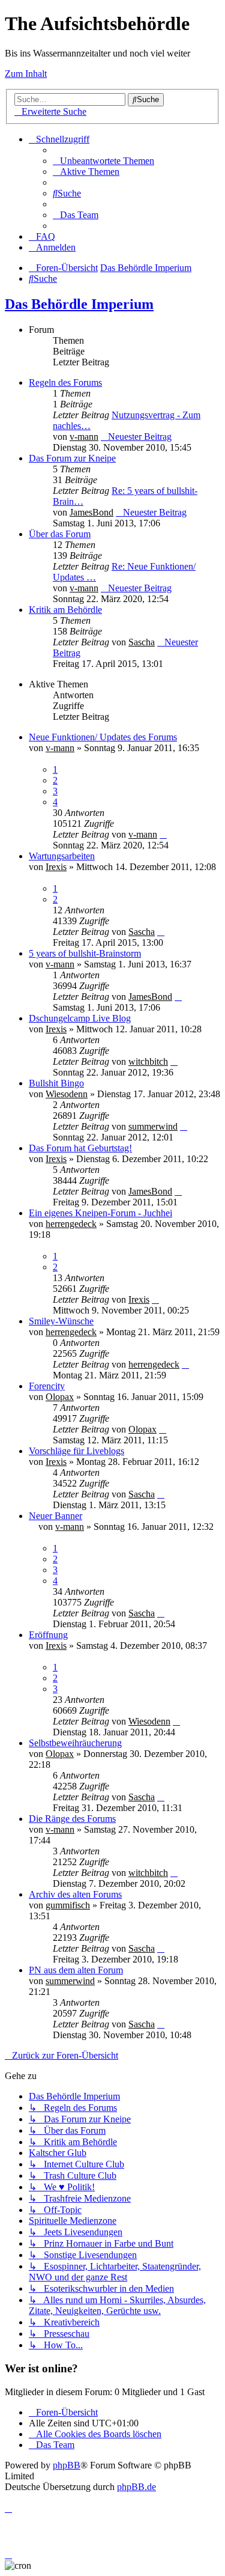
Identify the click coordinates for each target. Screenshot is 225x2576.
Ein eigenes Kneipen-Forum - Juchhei (100, 1213)
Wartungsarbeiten (62, 856)
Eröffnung (48, 1635)
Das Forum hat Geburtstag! (80, 1148)
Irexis (56, 867)
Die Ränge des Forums (72, 1819)
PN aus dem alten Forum (76, 1970)
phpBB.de (136, 2487)
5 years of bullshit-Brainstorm (85, 953)
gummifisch (68, 1905)
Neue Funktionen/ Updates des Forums (103, 737)
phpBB (67, 2465)
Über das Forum (60, 534)
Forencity (47, 1386)
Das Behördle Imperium (79, 304)
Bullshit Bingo (56, 1083)
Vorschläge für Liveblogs (76, 1451)
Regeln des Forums (65, 382)
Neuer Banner (55, 1516)
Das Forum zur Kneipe (72, 458)
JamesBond (91, 512)
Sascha (142, 642)
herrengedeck (71, 1224)
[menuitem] (103, 161)
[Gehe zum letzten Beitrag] (163, 834)
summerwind (153, 1126)
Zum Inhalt (26, 74)
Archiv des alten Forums (75, 1894)
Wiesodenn (67, 1094)
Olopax (60, 1397)
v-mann (84, 437)
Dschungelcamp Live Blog (80, 1018)
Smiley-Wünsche (61, 1321)
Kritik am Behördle (65, 610)
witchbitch (148, 1061)
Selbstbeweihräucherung (75, 1743)
